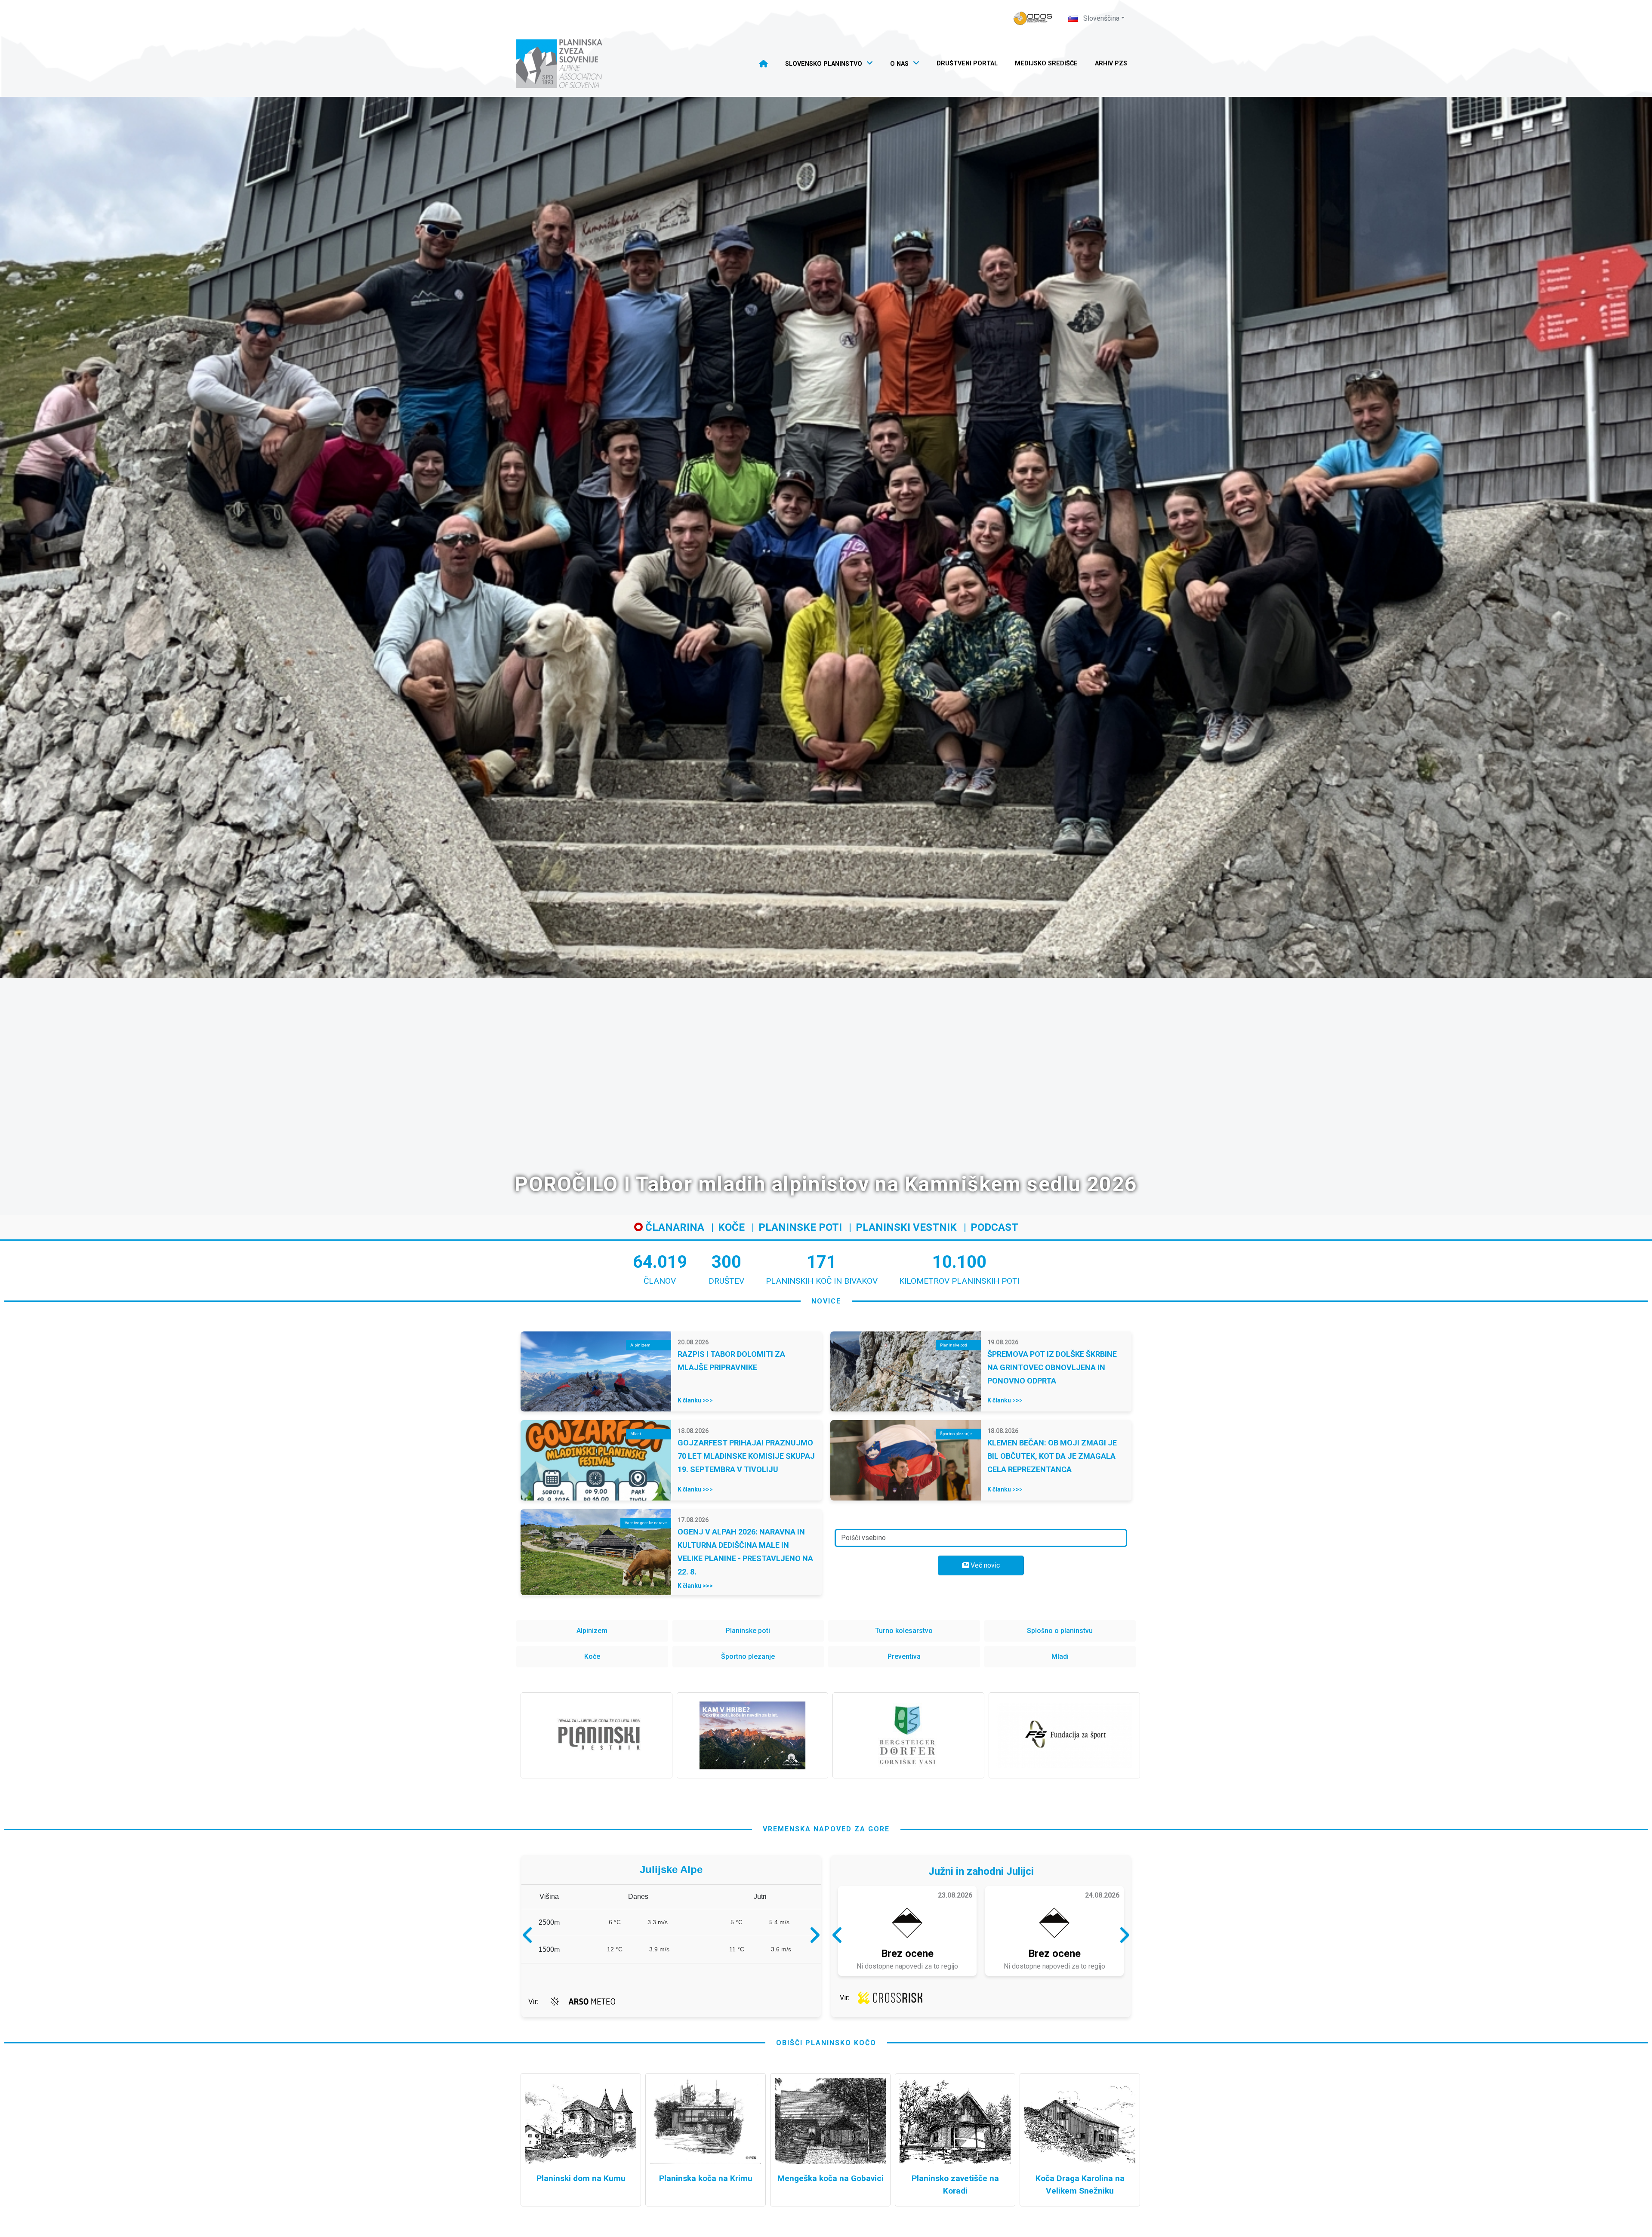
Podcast (994, 1227)
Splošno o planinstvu (1060, 1631)
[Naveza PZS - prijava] (1033, 18)
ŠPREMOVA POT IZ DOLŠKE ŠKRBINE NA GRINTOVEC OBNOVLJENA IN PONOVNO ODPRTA (1052, 1367)
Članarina (673, 1227)
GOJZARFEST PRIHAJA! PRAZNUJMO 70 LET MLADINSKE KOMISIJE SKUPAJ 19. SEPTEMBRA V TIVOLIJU (746, 1456)
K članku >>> (695, 1400)
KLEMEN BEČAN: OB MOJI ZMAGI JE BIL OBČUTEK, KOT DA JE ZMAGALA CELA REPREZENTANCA (1052, 1456)
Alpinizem (592, 1631)
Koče (731, 1227)
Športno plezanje (748, 1656)
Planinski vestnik (906, 1227)
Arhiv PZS (1111, 63)
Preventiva (904, 1656)
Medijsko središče (1046, 63)
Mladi (1060, 1656)
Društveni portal (967, 63)
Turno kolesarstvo (904, 1631)
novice (826, 1301)
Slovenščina (1100, 18)
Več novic (984, 1565)
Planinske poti (800, 1227)
